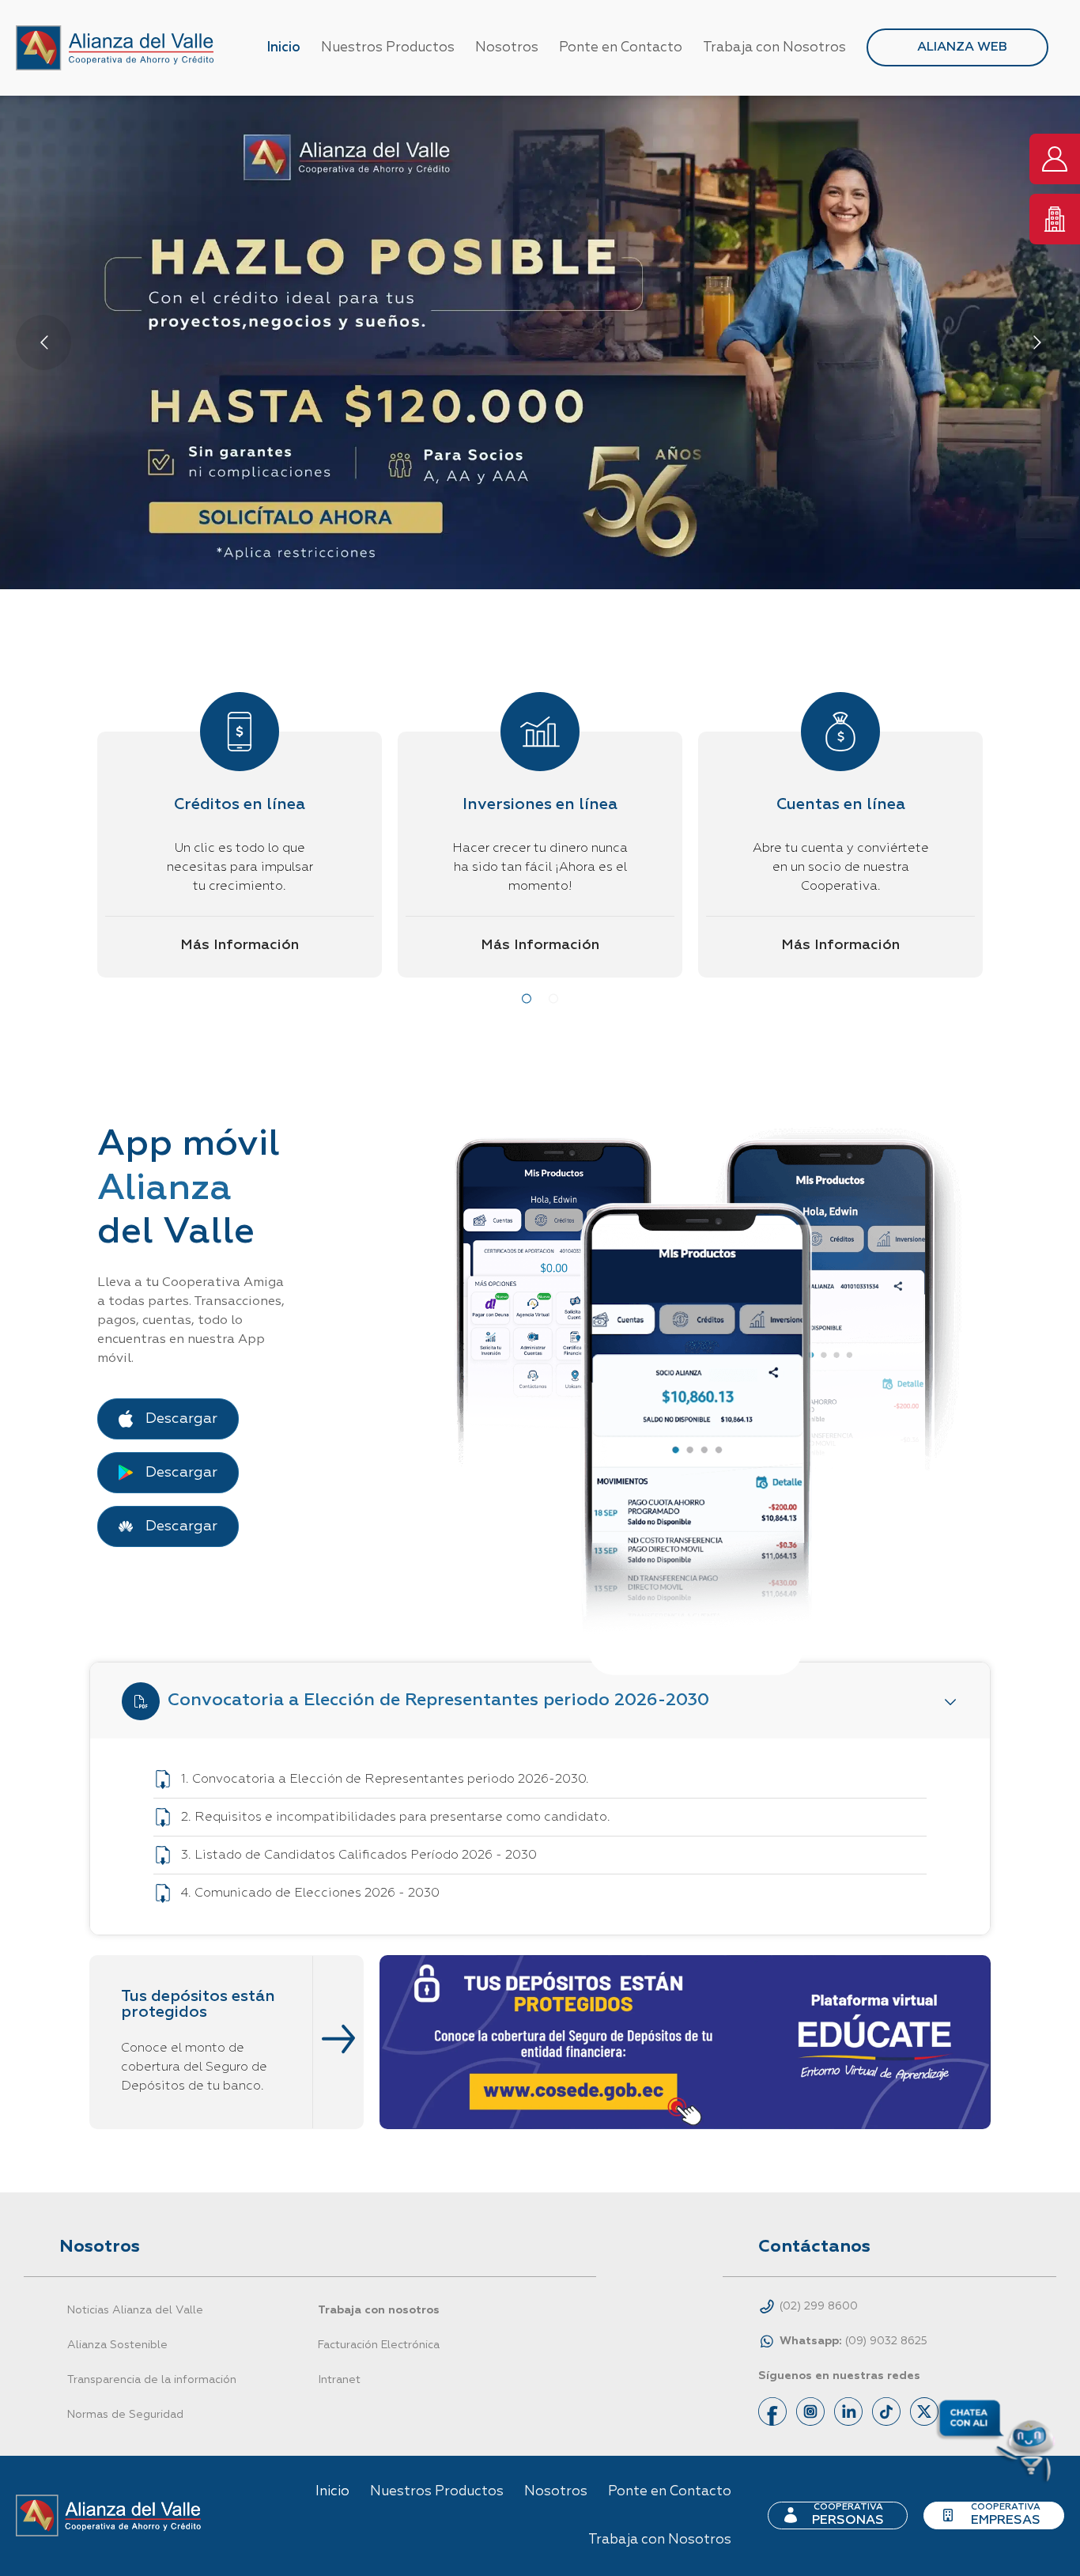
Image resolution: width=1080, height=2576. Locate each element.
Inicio (283, 48)
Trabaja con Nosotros (774, 48)
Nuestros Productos (388, 48)
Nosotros (507, 48)
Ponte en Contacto (621, 48)
